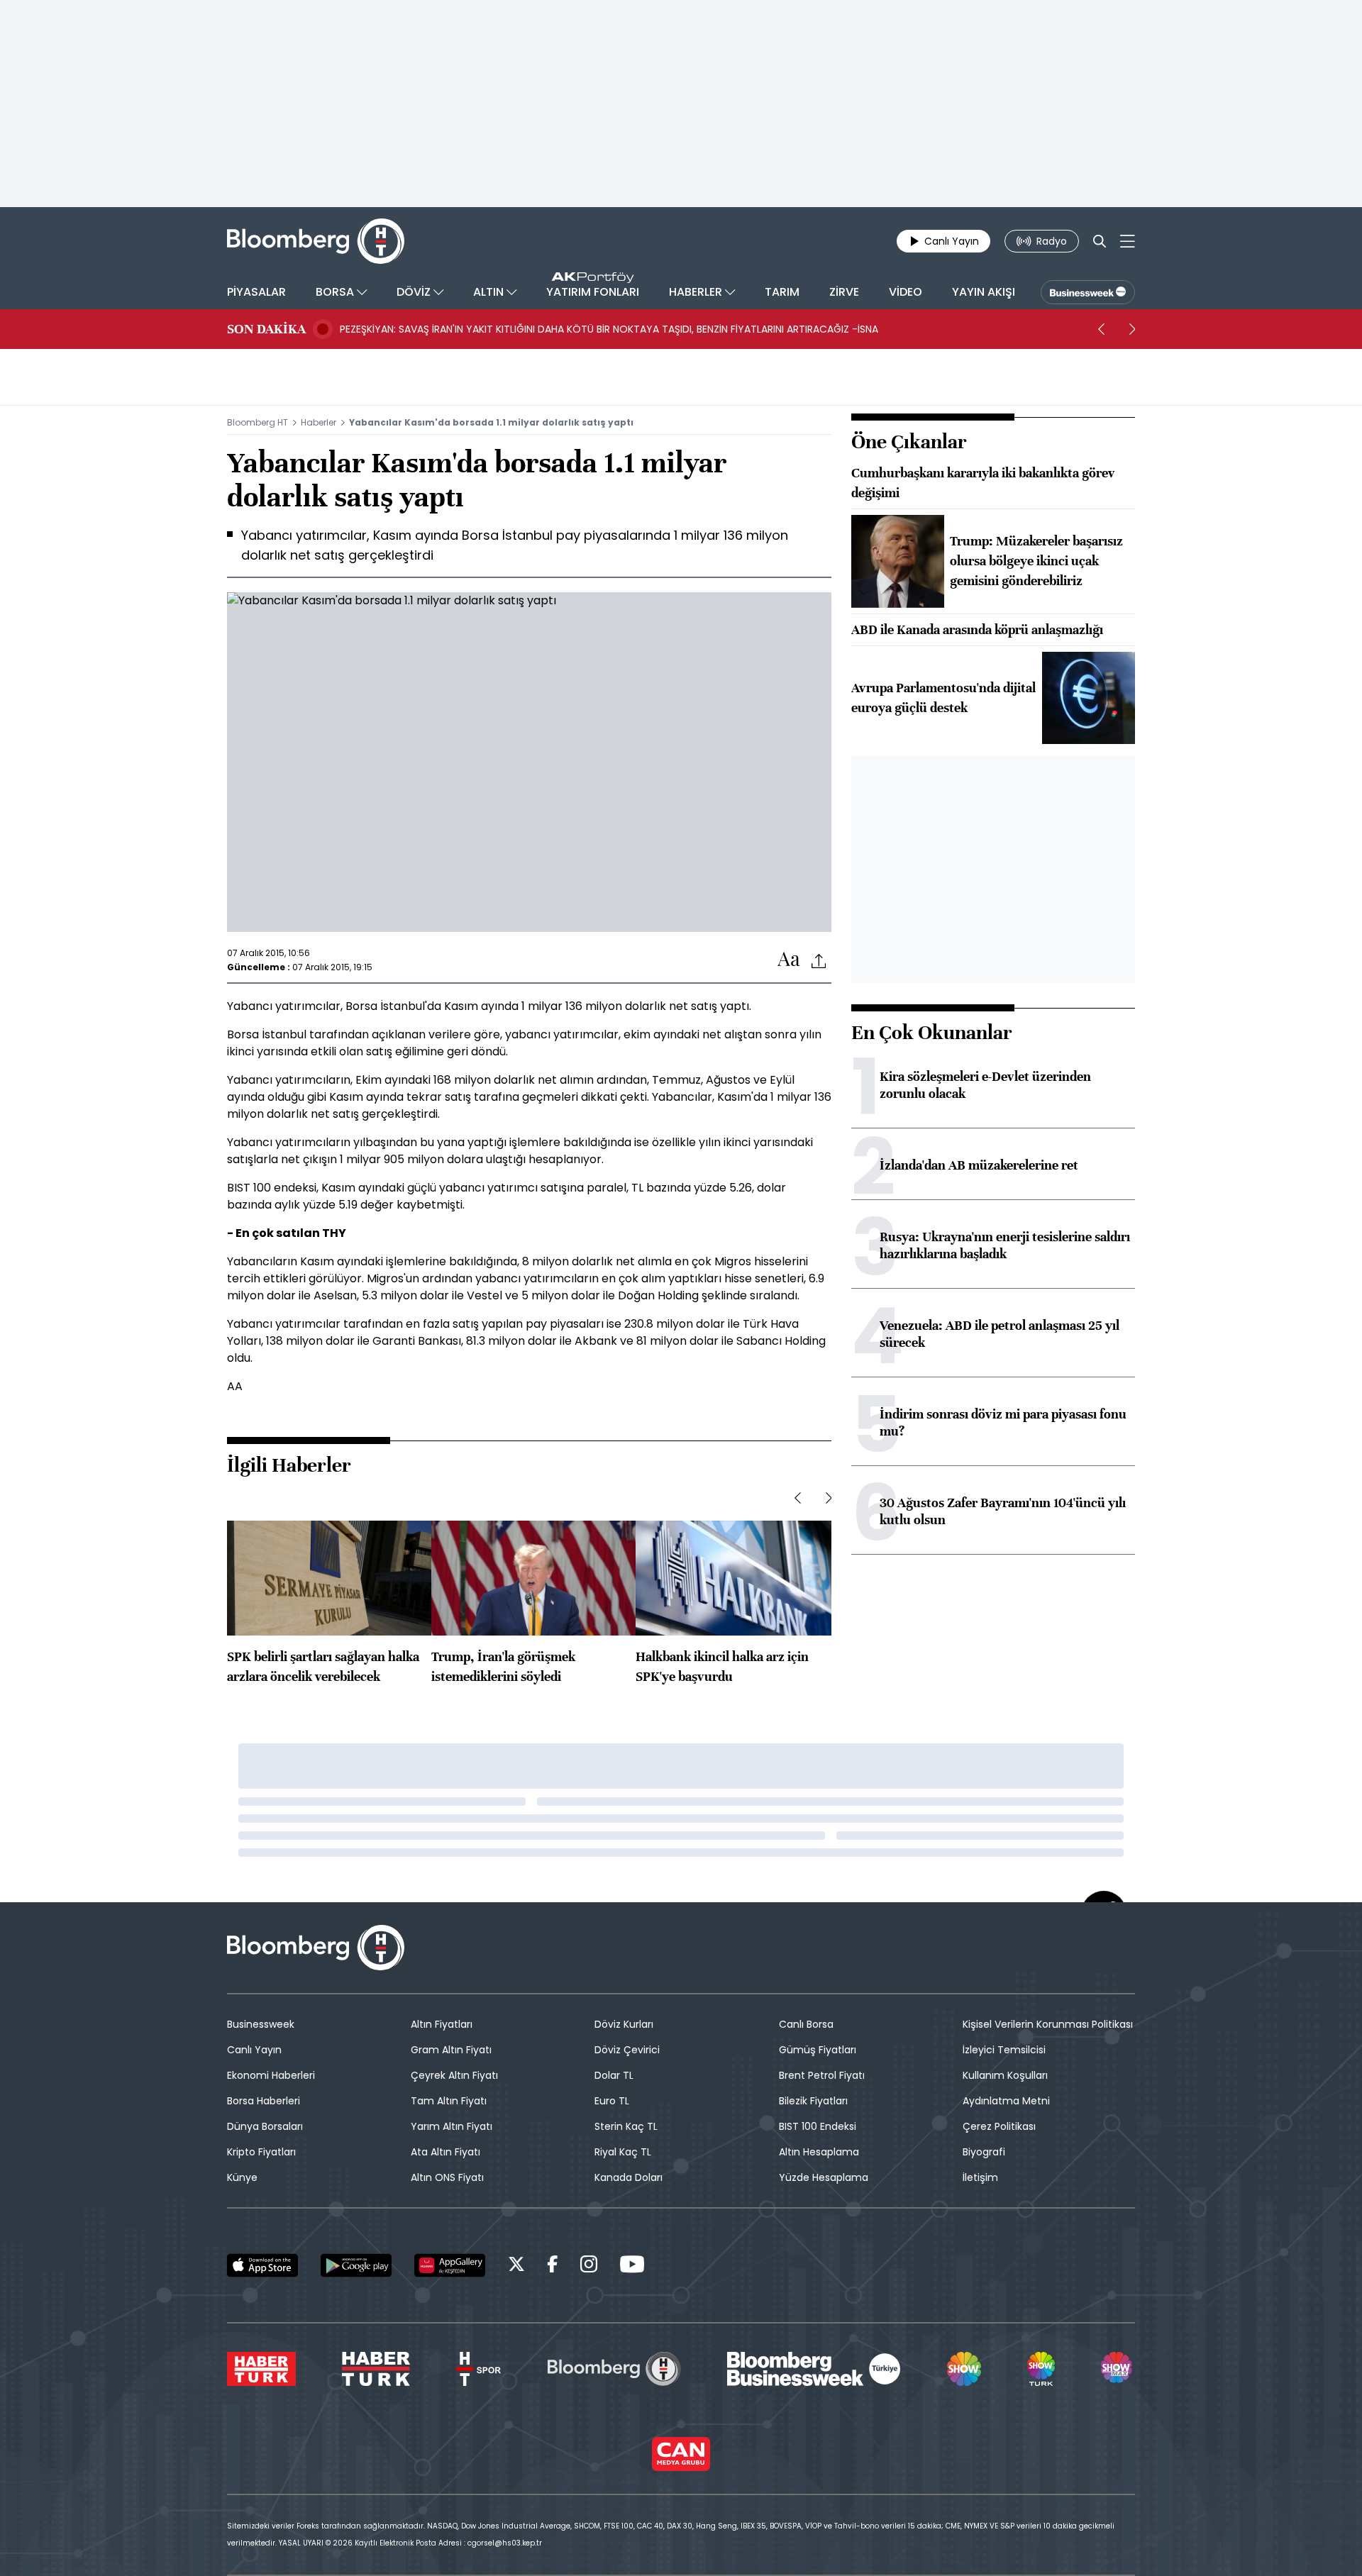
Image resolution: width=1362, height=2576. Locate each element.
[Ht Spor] (478, 2369)
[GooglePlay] (356, 2265)
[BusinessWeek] (1088, 292)
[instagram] (589, 2266)
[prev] (1101, 329)
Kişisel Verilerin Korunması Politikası (1048, 2024)
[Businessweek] (814, 2369)
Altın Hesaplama (819, 2152)
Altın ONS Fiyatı (447, 2177)
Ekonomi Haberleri (271, 2075)
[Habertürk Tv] (376, 2369)
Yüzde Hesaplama (824, 2177)
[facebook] (553, 2266)
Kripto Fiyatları (261, 2152)
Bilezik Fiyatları (813, 2101)
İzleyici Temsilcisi (1004, 2050)
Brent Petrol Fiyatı (822, 2075)
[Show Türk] (1041, 2369)
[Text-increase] (789, 960)
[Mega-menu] (1128, 241)
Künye (242, 2177)
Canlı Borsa (806, 2024)
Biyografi (984, 2152)
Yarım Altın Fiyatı (452, 2126)
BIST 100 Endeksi (818, 2126)
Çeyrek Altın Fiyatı (454, 2075)
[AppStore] (262, 2265)
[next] (1132, 329)
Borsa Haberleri (264, 2101)
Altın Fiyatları (442, 2024)
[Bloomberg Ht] (614, 2369)
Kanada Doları (629, 2177)
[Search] (1100, 241)
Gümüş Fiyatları (818, 2050)
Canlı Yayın (254, 2050)
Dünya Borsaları (265, 2126)
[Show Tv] (964, 2369)
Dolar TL (614, 2075)
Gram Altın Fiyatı (451, 2050)
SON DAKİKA (266, 329)
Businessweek (261, 2024)
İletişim (980, 2177)
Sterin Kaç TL (626, 2126)
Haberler (319, 422)
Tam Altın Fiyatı (449, 2101)
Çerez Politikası (999, 2126)
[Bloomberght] (316, 241)
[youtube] (632, 2266)
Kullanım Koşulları (1005, 2075)
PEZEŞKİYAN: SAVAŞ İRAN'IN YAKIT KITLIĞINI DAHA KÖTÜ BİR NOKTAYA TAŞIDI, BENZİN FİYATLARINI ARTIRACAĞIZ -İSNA (609, 329)
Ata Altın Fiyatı (445, 2152)
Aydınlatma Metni (1006, 2101)
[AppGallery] (450, 2265)
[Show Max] (1118, 2369)
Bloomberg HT (258, 422)
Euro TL (612, 2101)
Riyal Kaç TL (623, 2152)
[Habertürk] (261, 2369)
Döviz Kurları (624, 2024)
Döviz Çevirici (627, 2050)
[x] (516, 2266)
